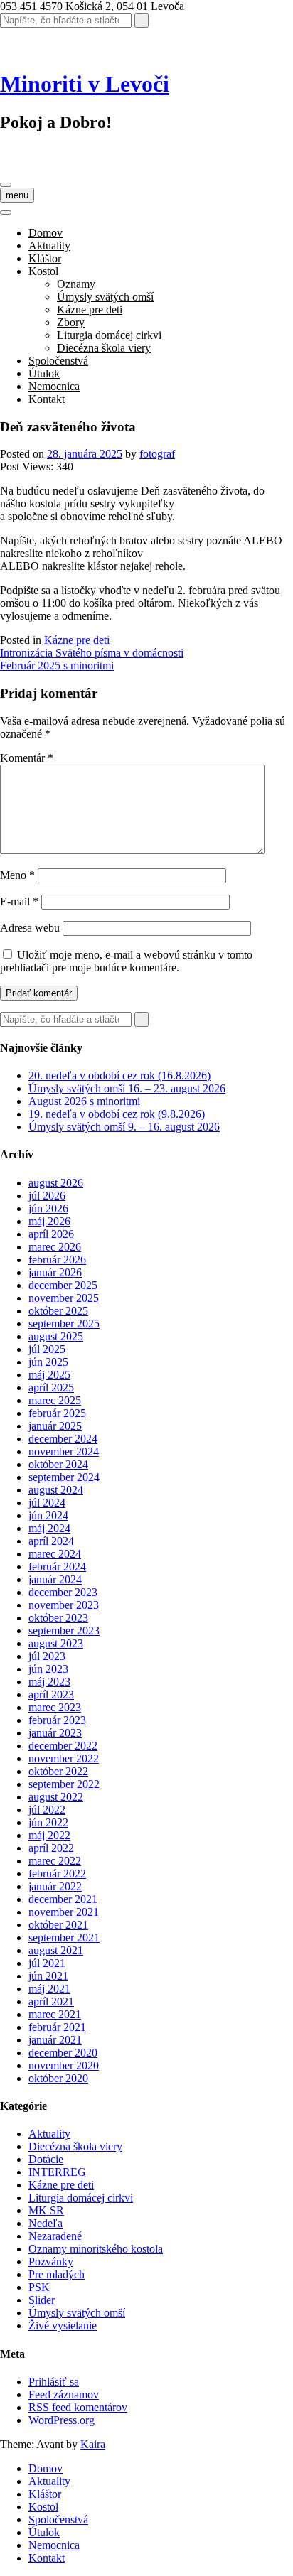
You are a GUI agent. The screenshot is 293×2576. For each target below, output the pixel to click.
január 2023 (55, 1733)
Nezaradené (55, 2236)
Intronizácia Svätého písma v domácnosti (92, 653)
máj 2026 (49, 1221)
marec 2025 (55, 1400)
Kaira (93, 2444)
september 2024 (64, 1477)
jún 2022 (48, 1822)
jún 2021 (48, 1976)
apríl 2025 (51, 1387)
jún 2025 (48, 1362)
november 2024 (64, 1451)
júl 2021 (47, 1963)
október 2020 (58, 2078)
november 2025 (64, 1298)
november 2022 (64, 1758)
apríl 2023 (51, 1694)
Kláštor (45, 258)
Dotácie (46, 2159)
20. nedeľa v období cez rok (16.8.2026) (119, 1076)
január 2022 (55, 1886)
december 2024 (63, 1439)
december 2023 (63, 1592)
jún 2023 (48, 1669)
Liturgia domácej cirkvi (109, 335)
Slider (42, 2300)
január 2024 (55, 1579)
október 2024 (58, 1464)
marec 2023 (55, 1707)
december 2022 (63, 1746)
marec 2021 (55, 2014)
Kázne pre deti (90, 309)
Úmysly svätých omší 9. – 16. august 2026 (124, 1127)
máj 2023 (49, 1682)
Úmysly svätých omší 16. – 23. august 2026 (127, 1088)
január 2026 (55, 1272)
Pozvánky (51, 2262)
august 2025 (56, 1336)
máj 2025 (49, 1375)
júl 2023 (47, 1656)
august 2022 (56, 1797)
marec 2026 (55, 1247)
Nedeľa (46, 2223)
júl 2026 (47, 1196)
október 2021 (58, 1925)
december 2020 (63, 2053)
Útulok (44, 373)
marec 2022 (55, 1861)
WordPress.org (62, 2420)
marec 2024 (55, 1554)
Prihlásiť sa (54, 2382)
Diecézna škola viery (104, 348)
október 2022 (58, 1771)
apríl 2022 (51, 1848)
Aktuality (49, 246)
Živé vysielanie (63, 2326)
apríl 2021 (51, 2001)
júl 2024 (47, 1503)
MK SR (46, 2210)
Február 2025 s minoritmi (57, 665)
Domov (46, 233)
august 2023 (56, 1643)
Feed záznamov (64, 2394)
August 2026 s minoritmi (84, 1101)
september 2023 (64, 1631)
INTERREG (57, 2172)
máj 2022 (49, 1835)
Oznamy (76, 284)
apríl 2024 (51, 1541)
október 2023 (58, 1618)
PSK (39, 2287)
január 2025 (55, 1426)
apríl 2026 (51, 1234)
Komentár (27, 758)
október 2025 (58, 1311)
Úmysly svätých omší (105, 297)
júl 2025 (47, 1349)
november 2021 (64, 1912)
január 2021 (55, 2040)
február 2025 (57, 1413)
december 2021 (63, 1899)
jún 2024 (48, 1515)
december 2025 (63, 1285)
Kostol (43, 271)
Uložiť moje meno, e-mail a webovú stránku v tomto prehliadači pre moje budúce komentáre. (126, 961)
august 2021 (56, 1950)
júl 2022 (47, 1810)
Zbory (71, 322)
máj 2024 (49, 1528)
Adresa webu (30, 928)
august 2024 (56, 1490)
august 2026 (56, 1183)
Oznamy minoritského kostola (96, 2249)
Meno (17, 875)
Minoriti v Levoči (85, 84)
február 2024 (57, 1567)
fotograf (157, 454)
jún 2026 (48, 1208)
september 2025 (64, 1324)
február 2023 (57, 1720)
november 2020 (64, 2065)
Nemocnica (54, 386)
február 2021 (57, 2027)
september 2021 (64, 1938)
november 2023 (64, 1605)
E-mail (19, 901)
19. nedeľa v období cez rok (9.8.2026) (117, 1114)
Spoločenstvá (58, 361)
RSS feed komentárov (78, 2407)
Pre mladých (57, 2274)
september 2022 (64, 1784)
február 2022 (57, 1874)
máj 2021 (49, 1989)
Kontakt (47, 399)
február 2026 (57, 1260)
